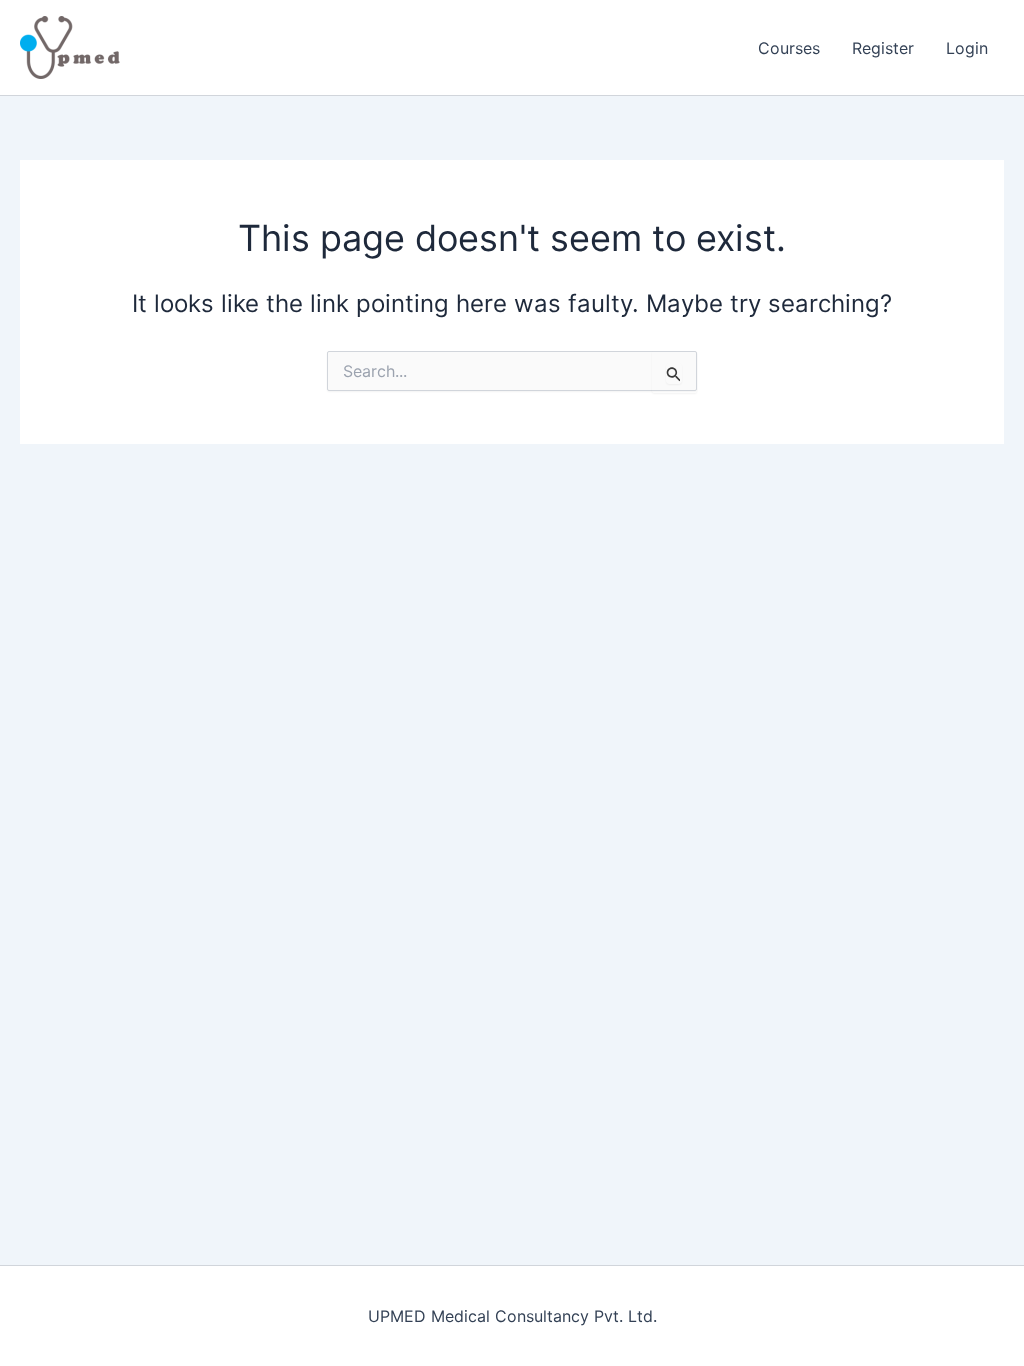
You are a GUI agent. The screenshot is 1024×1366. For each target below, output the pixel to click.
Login (967, 48)
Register (883, 48)
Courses (789, 48)
